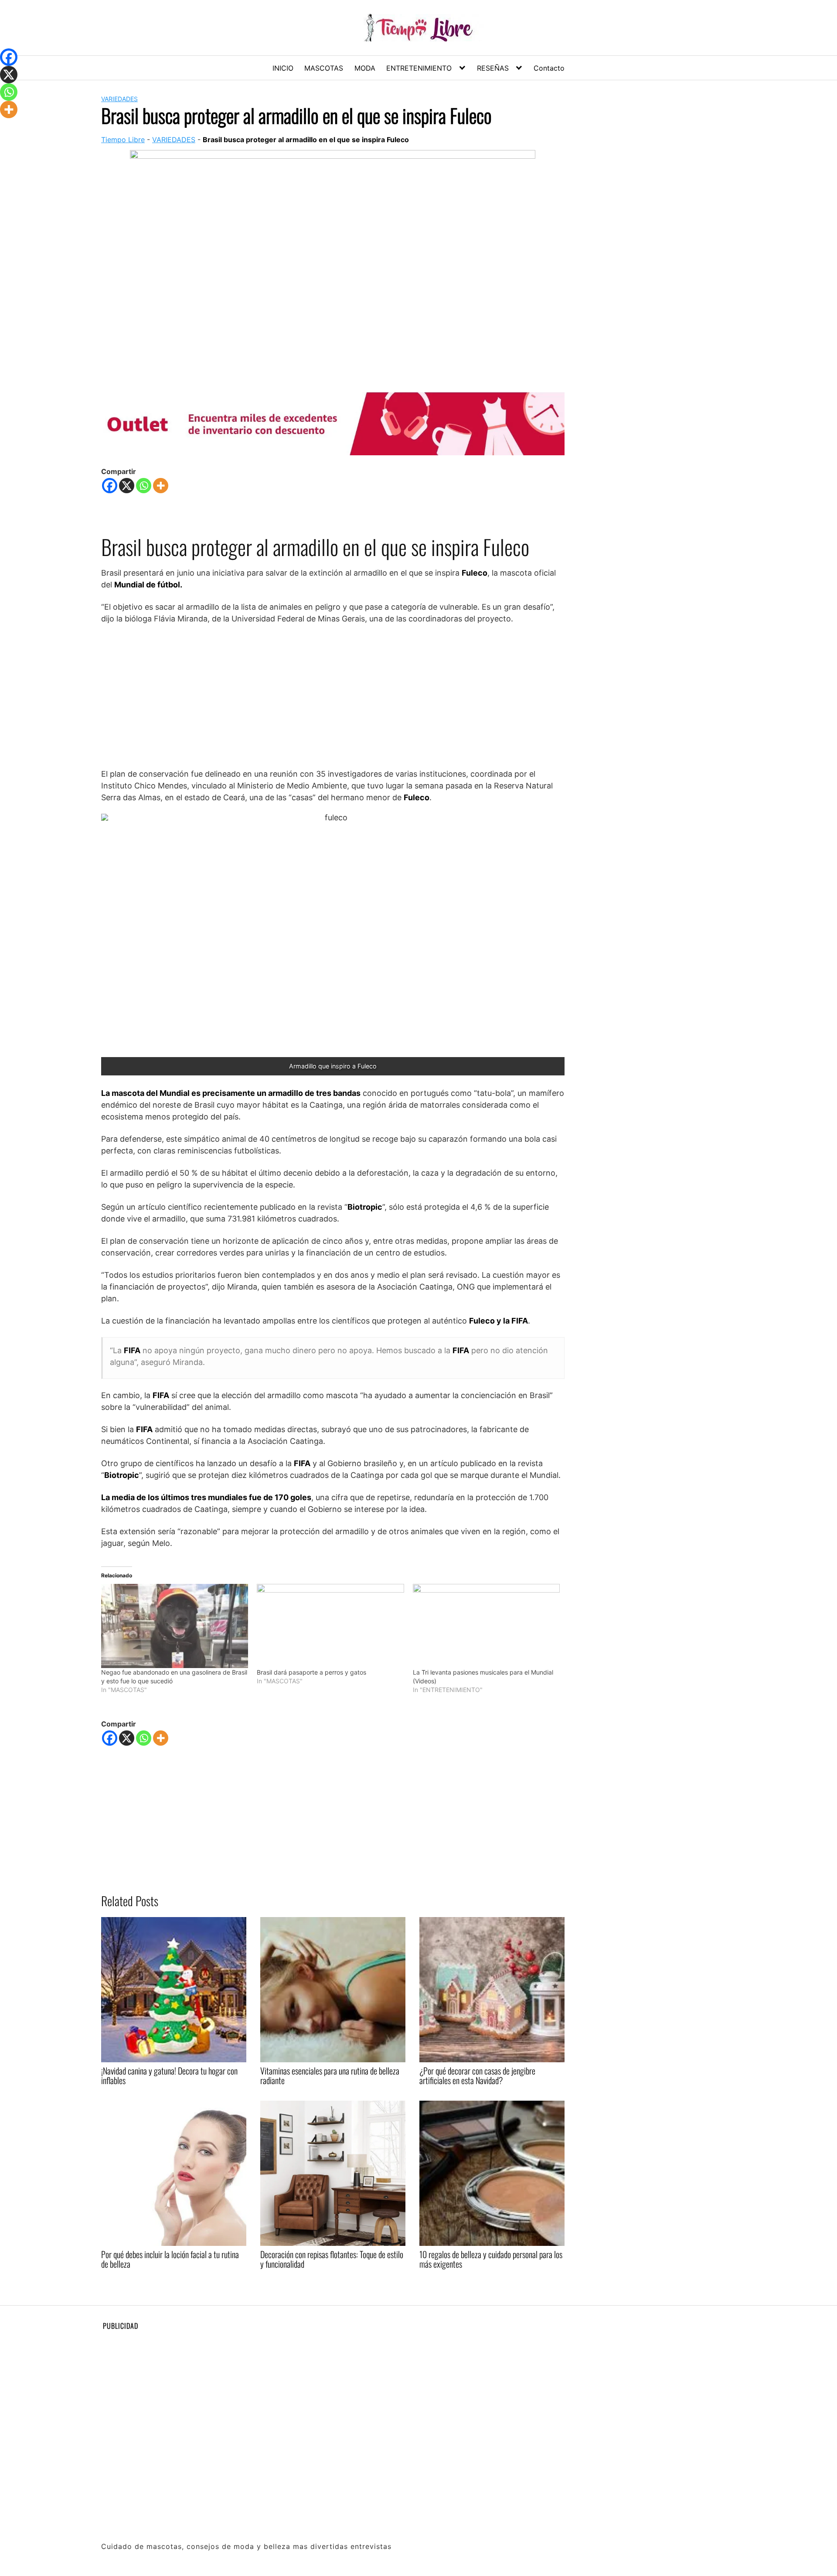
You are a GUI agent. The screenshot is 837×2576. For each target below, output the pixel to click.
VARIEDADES (119, 99)
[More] (161, 486)
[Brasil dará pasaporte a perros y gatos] (330, 1626)
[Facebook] (110, 486)
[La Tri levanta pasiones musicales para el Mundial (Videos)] (486, 1626)
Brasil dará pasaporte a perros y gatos (311, 1672)
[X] (127, 486)
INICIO (283, 68)
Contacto (549, 68)
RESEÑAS (493, 68)
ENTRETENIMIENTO (419, 68)
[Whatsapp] (144, 486)
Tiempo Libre (123, 140)
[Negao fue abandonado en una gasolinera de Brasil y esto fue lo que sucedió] (175, 1626)
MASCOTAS (324, 68)
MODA (365, 68)
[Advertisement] (333, 696)
